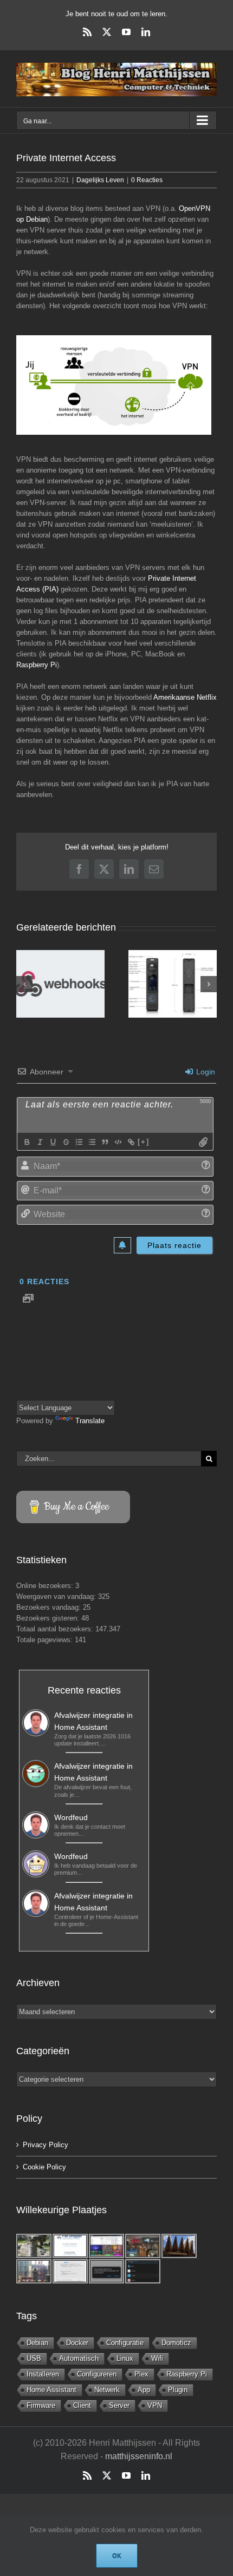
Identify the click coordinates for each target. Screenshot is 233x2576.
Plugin (178, 2390)
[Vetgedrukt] (27, 1142)
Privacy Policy (46, 2145)
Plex (141, 2374)
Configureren (97, 2374)
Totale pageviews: (46, 1640)
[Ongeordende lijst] (92, 1142)
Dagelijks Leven (100, 180)
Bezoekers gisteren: (49, 1618)
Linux (125, 2358)
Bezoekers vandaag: (50, 1607)
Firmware (41, 2405)
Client (82, 2405)
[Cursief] (40, 1142)
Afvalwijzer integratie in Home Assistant (93, 1721)
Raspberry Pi (37, 665)
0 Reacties (147, 180)
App (144, 2390)
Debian (37, 2343)
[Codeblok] (118, 1142)
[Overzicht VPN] (114, 385)
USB (34, 2358)
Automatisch (79, 2358)
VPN (155, 2405)
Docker (77, 2343)
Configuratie (125, 2343)
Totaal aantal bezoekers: (56, 1629)
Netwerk (107, 2390)
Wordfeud (71, 1817)
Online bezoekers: (46, 1586)
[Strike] (66, 1142)
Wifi (157, 2358)
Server (119, 2405)
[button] (24, 984)
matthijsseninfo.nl (139, 2456)
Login (205, 1072)
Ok (117, 2556)
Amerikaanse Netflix (185, 697)
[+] (144, 1142)
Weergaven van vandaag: (57, 1596)
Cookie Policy (44, 2167)
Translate (90, 1421)
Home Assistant (51, 2390)
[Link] (131, 1142)
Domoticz (176, 2343)
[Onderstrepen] (53, 1142)
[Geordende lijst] (79, 1142)
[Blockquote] (105, 1142)
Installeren (43, 2374)
